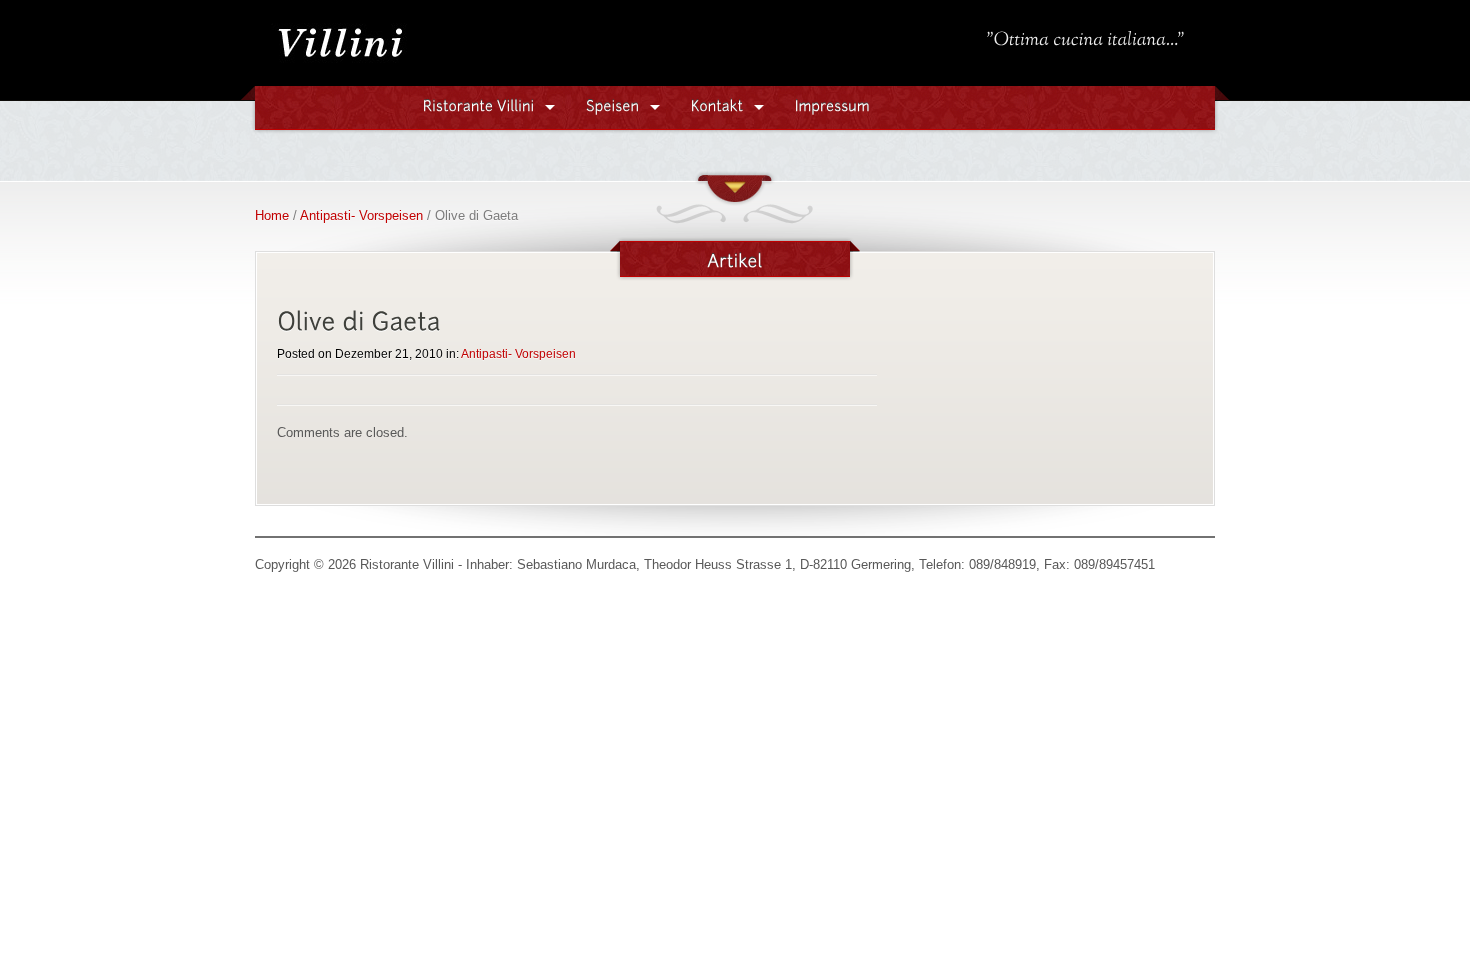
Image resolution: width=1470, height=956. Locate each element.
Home (272, 215)
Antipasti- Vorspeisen (361, 215)
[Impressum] (832, 105)
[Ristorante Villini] (340, 61)
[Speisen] (613, 105)
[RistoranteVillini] (479, 105)
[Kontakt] (717, 105)
